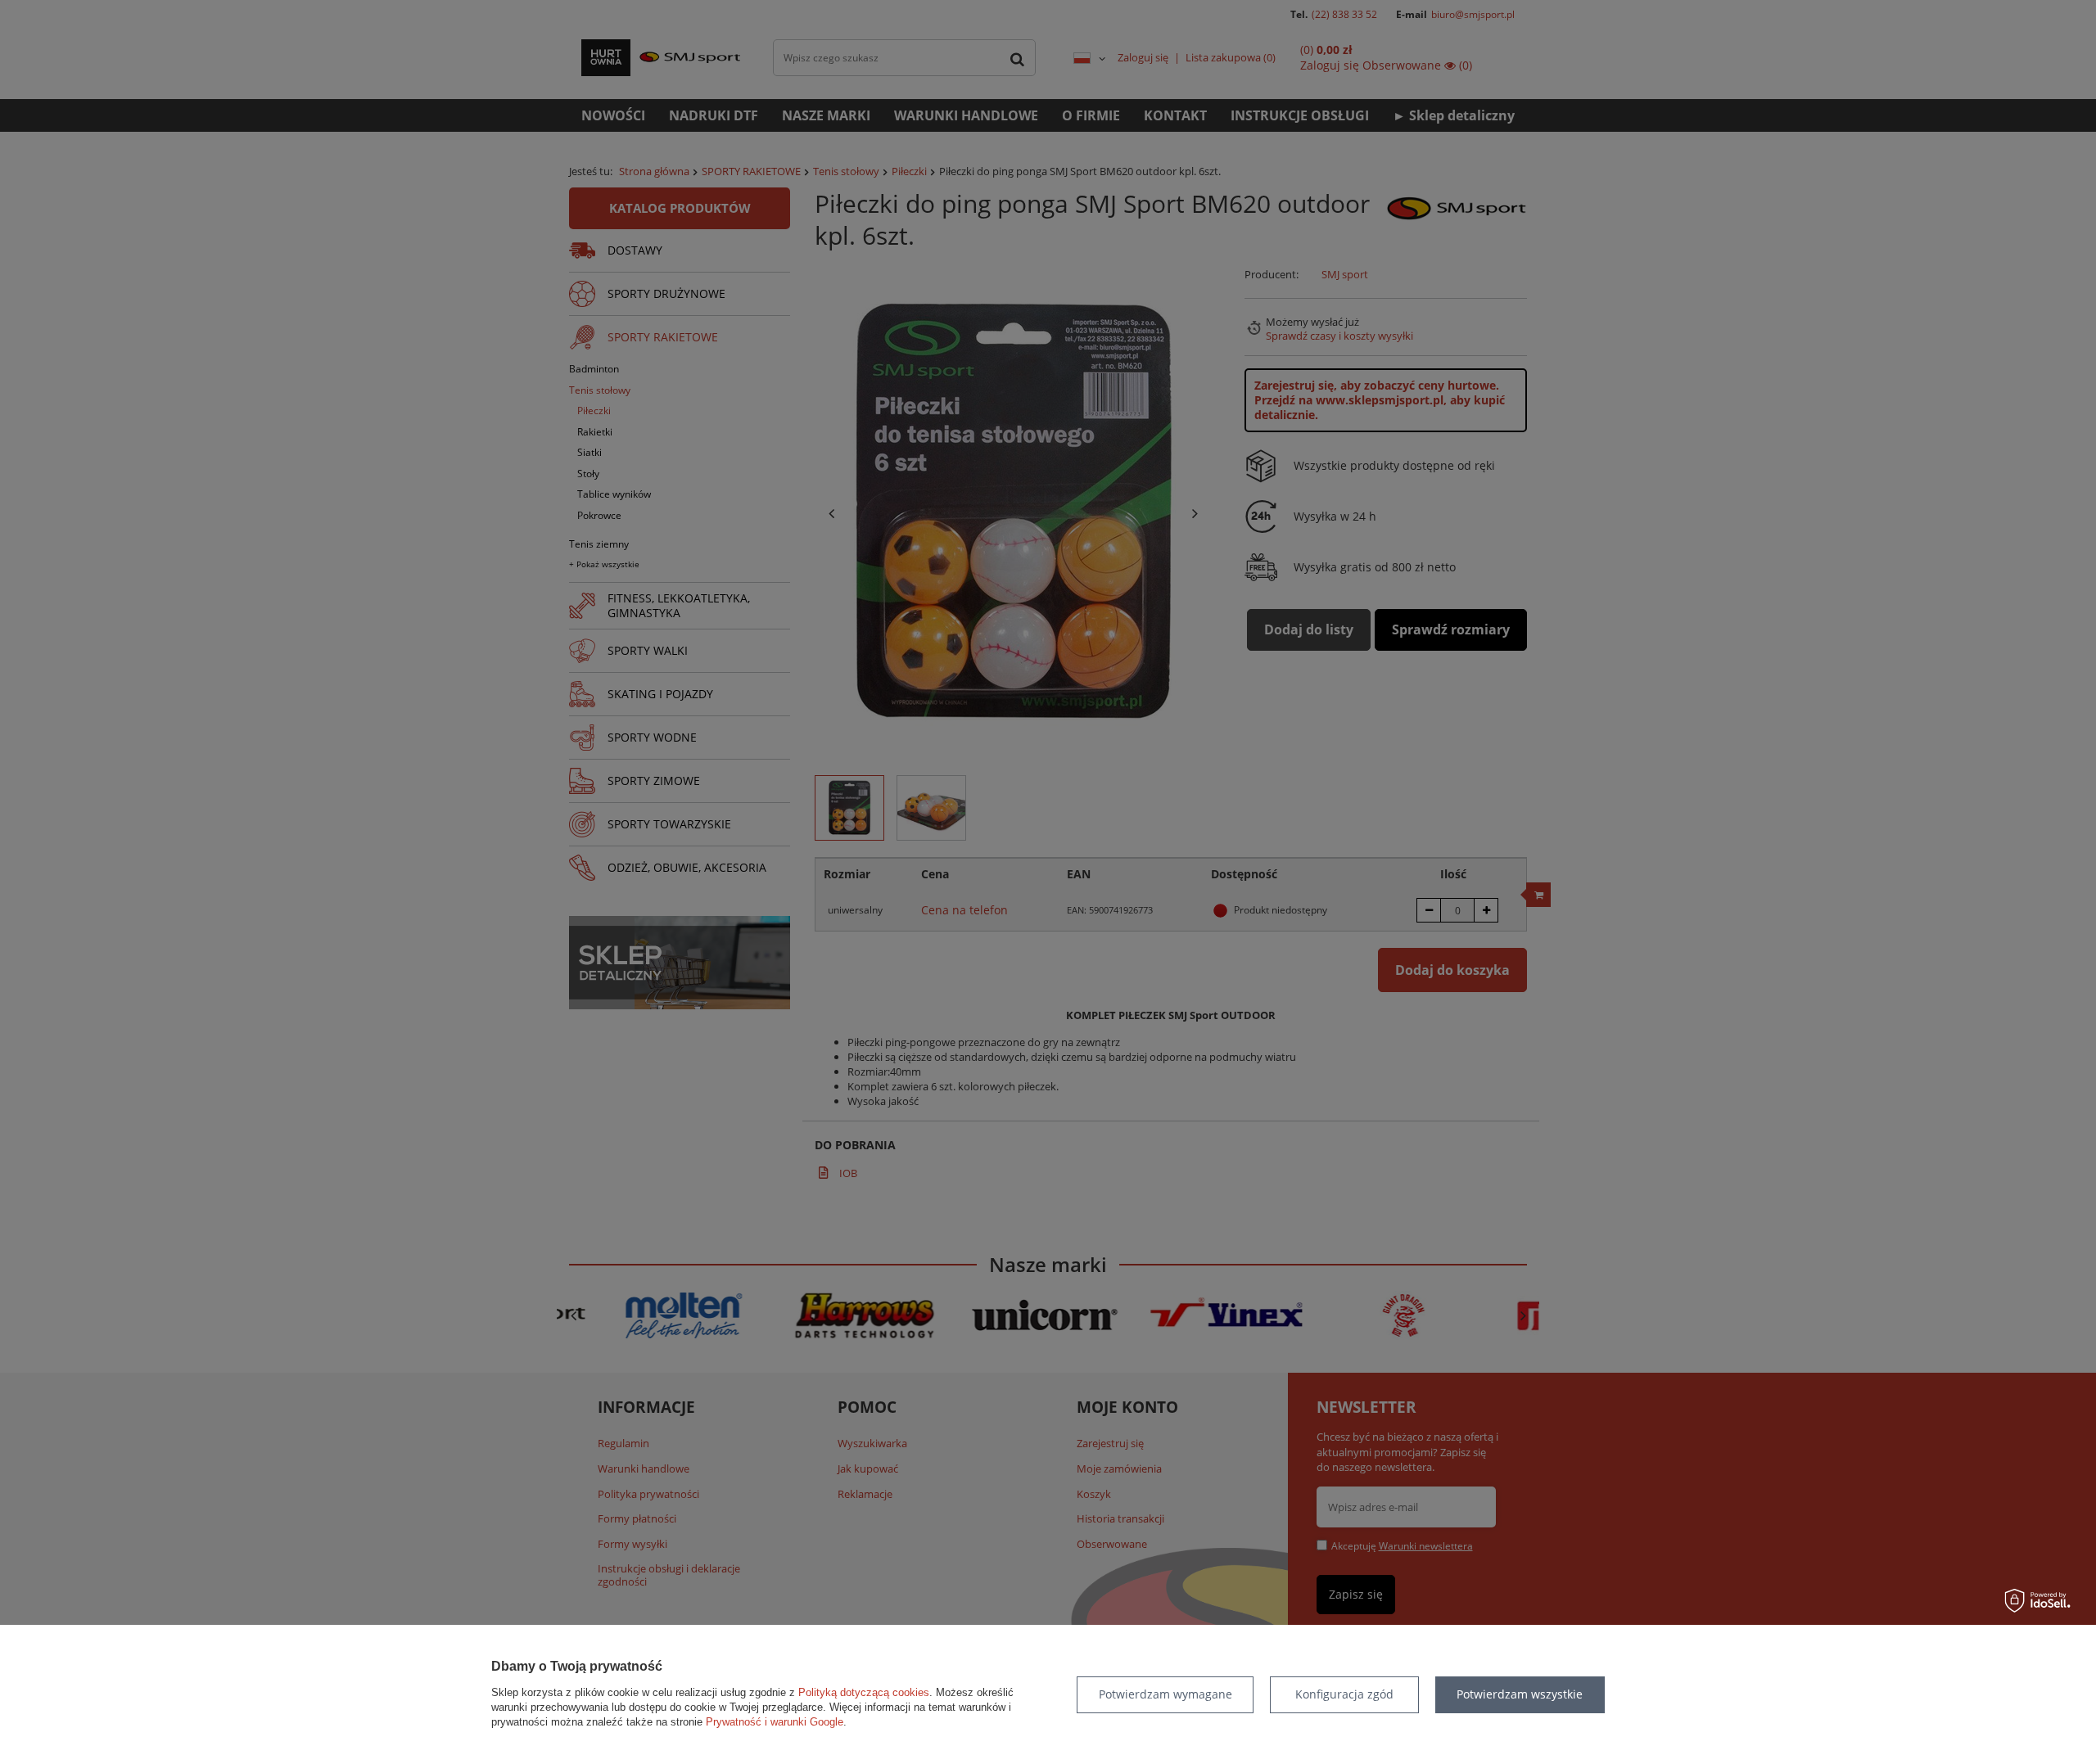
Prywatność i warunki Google (775, 1722)
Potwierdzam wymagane (1165, 1694)
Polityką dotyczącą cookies (864, 1692)
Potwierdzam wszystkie (1520, 1694)
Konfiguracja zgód (1344, 1694)
